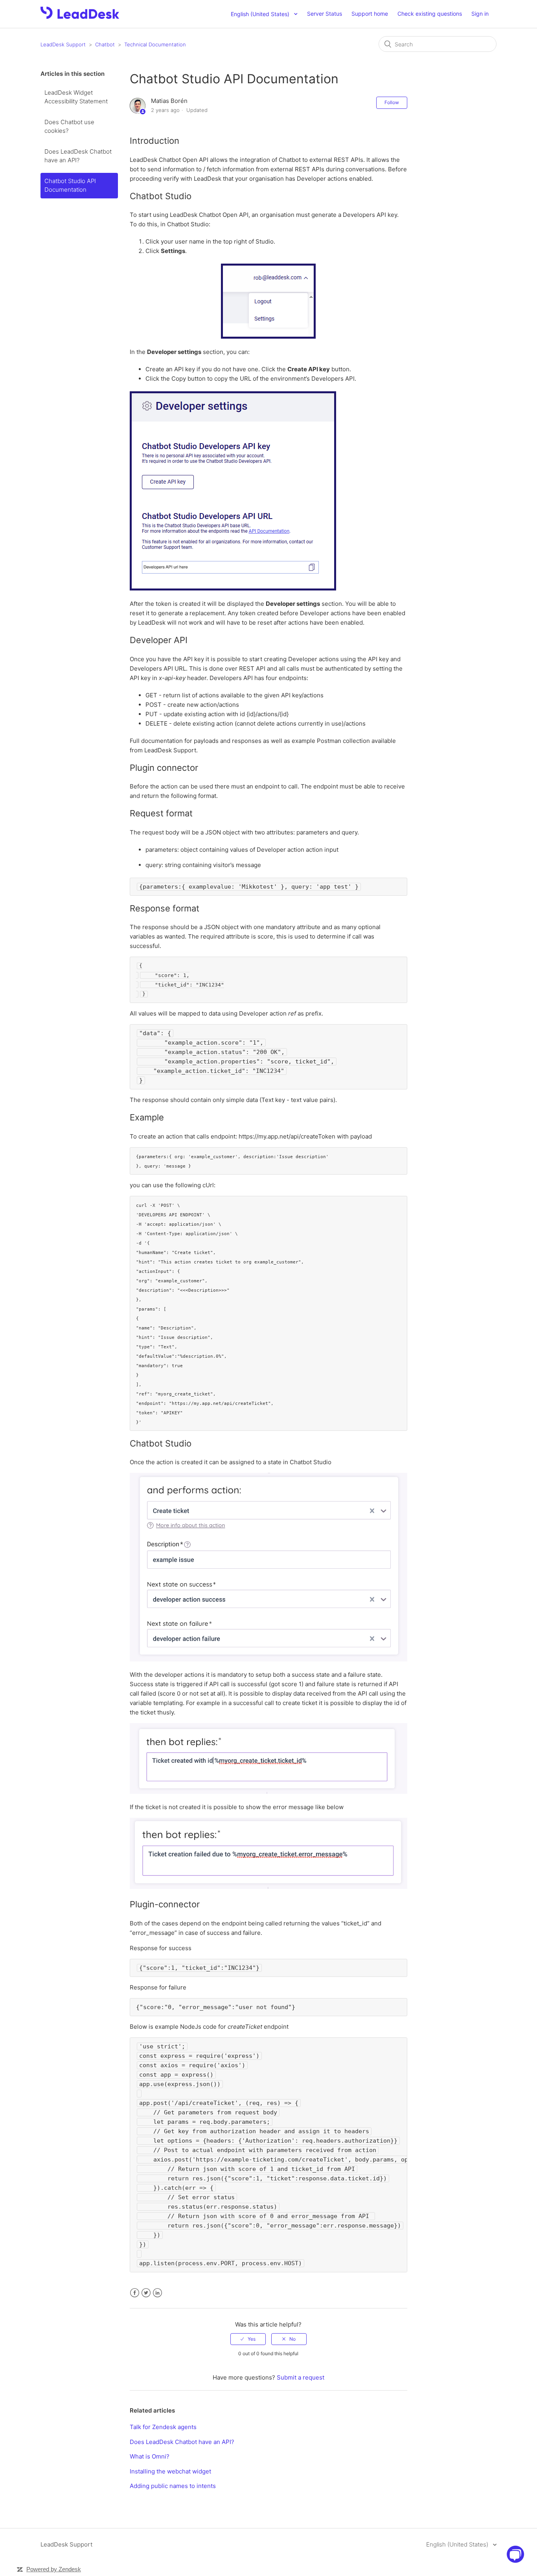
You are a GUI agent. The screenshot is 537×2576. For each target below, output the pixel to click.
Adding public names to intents (173, 2486)
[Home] (80, 17)
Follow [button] (392, 102)
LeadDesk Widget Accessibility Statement (76, 97)
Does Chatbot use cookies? (69, 127)
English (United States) (458, 2544)
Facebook (135, 2293)
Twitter (146, 2293)
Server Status (325, 14)
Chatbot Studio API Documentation (70, 185)
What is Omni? (150, 2456)
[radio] (248, 2339)
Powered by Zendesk (54, 2569)
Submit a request (301, 2377)
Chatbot (105, 44)
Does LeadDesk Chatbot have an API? (78, 156)
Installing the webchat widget (170, 2471)
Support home (370, 14)
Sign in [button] (480, 14)
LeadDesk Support (63, 44)
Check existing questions (430, 14)
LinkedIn (157, 2293)
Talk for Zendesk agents (163, 2427)
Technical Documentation (155, 44)
